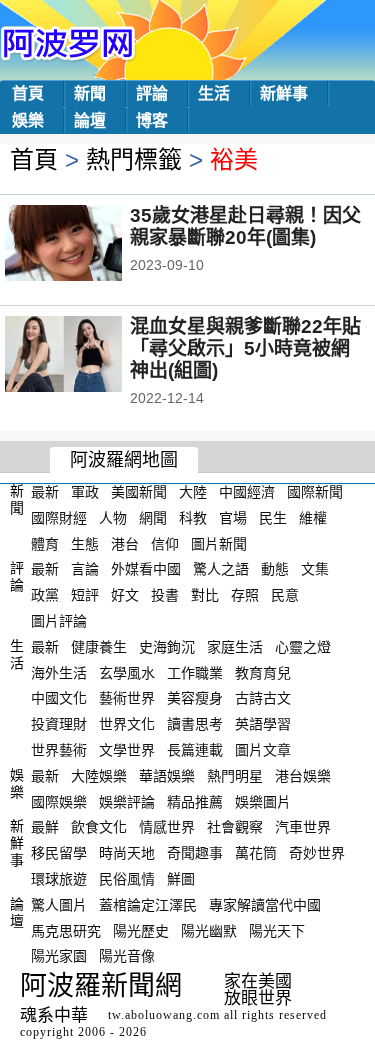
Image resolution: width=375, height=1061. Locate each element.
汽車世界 (303, 827)
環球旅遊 (59, 879)
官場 (233, 518)
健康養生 (99, 647)
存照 (245, 595)
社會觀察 (235, 827)
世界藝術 (59, 750)
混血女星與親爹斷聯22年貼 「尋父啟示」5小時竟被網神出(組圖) (245, 348)
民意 (285, 595)
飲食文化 (99, 827)
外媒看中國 (146, 569)
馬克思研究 (66, 930)
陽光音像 (127, 956)
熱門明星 (235, 776)
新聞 (90, 93)
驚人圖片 (59, 905)
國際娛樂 (59, 801)
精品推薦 (195, 801)
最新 (45, 492)
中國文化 (59, 698)
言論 (85, 569)
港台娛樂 (303, 776)
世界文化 (127, 724)
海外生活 (59, 672)
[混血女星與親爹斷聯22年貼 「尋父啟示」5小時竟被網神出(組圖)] (90, 356)
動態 (275, 569)
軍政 (85, 492)
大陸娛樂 (99, 776)
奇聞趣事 (195, 853)
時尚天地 (127, 853)
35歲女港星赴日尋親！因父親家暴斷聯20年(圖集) (245, 226)
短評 (85, 595)
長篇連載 (195, 750)
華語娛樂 (167, 776)
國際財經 (59, 518)
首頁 (28, 93)
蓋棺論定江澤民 (148, 905)
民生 (273, 518)
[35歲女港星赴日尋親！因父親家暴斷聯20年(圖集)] (90, 245)
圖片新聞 (219, 543)
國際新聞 (315, 492)
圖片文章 (263, 750)
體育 (45, 543)
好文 (125, 595)
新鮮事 (284, 93)
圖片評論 (59, 621)
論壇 (90, 120)
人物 (113, 518)
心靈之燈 (303, 647)
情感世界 (167, 827)
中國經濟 (247, 492)
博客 (152, 120)
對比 (205, 595)
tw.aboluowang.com (164, 1015)
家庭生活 (235, 647)
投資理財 (59, 724)
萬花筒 (256, 853)
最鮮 (45, 827)
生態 (85, 543)
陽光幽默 (209, 930)
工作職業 (195, 672)
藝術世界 (127, 698)
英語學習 (263, 724)
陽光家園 (59, 956)
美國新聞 (139, 492)
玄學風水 (127, 672)
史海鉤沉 (167, 647)
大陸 (193, 492)
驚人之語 (221, 569)
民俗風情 (127, 879)
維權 (313, 518)
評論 (152, 93)
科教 (193, 518)
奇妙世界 (317, 853)
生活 (214, 93)
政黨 (45, 595)
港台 (125, 543)
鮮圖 (181, 879)
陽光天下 (277, 930)
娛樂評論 (127, 801)
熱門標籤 (134, 159)
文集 (315, 569)
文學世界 (127, 750)
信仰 (165, 543)
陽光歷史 (141, 930)
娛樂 (28, 120)
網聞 (153, 518)
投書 (165, 595)
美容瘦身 (195, 698)
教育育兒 (263, 672)
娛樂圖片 (263, 801)
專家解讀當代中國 (265, 905)
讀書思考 (195, 724)
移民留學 (59, 853)
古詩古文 (263, 698)
